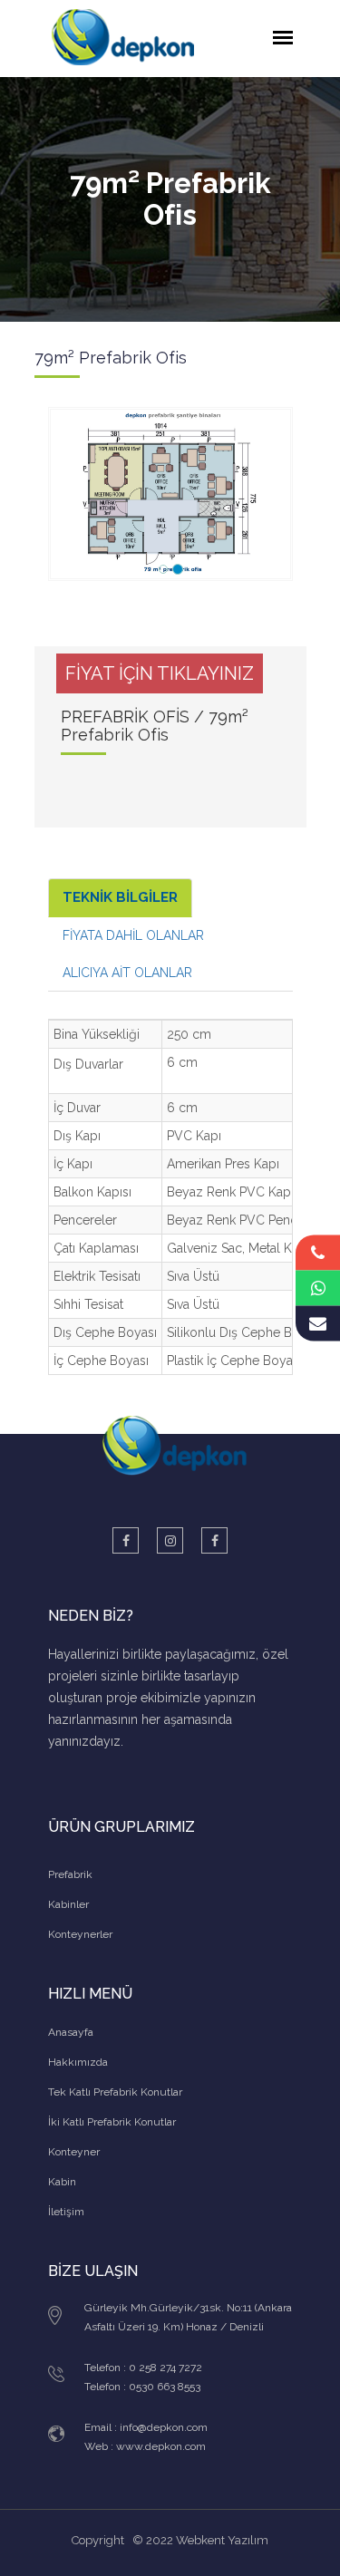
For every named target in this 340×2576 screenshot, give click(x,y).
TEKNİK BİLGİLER (120, 897)
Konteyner (74, 2152)
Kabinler (68, 1904)
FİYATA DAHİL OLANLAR (133, 935)
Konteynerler (80, 1934)
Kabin (62, 2182)
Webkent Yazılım (222, 2540)
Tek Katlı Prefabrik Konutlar (115, 2092)
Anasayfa (71, 2032)
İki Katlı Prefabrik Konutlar (112, 2122)
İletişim (66, 2212)
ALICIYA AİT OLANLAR (127, 973)
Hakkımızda (78, 2062)
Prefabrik (70, 1874)
